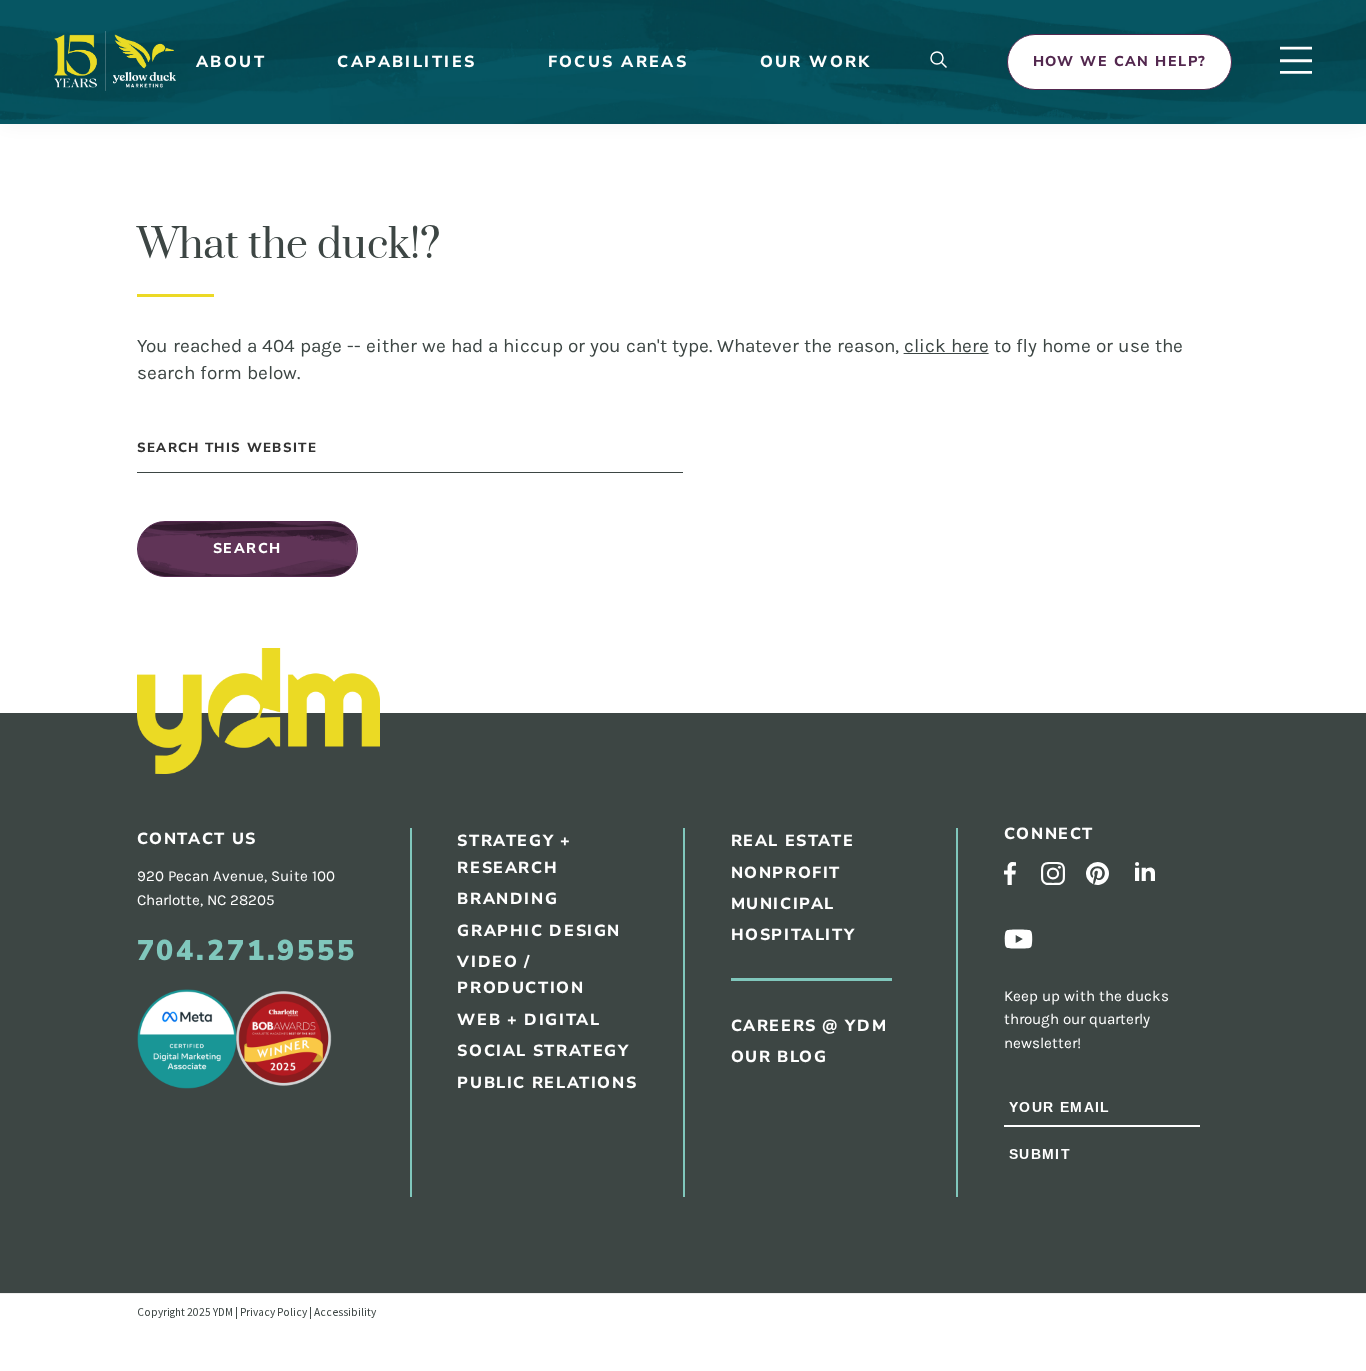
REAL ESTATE (793, 841)
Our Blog (779, 1057)
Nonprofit (786, 873)
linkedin (1145, 872)
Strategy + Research (514, 854)
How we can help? (1120, 61)
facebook (1010, 873)
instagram (1053, 874)
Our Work (816, 62)
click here (946, 346)
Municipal (783, 904)
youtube (1019, 939)
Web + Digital (528, 1020)
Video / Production (520, 975)
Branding (507, 899)
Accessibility (345, 1312)
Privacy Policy (273, 1312)
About (231, 62)
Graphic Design (539, 931)
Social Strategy (543, 1051)
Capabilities (406, 62)
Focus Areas (618, 62)
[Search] (939, 61)
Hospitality (793, 935)
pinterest (1097, 873)
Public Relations (547, 1083)
